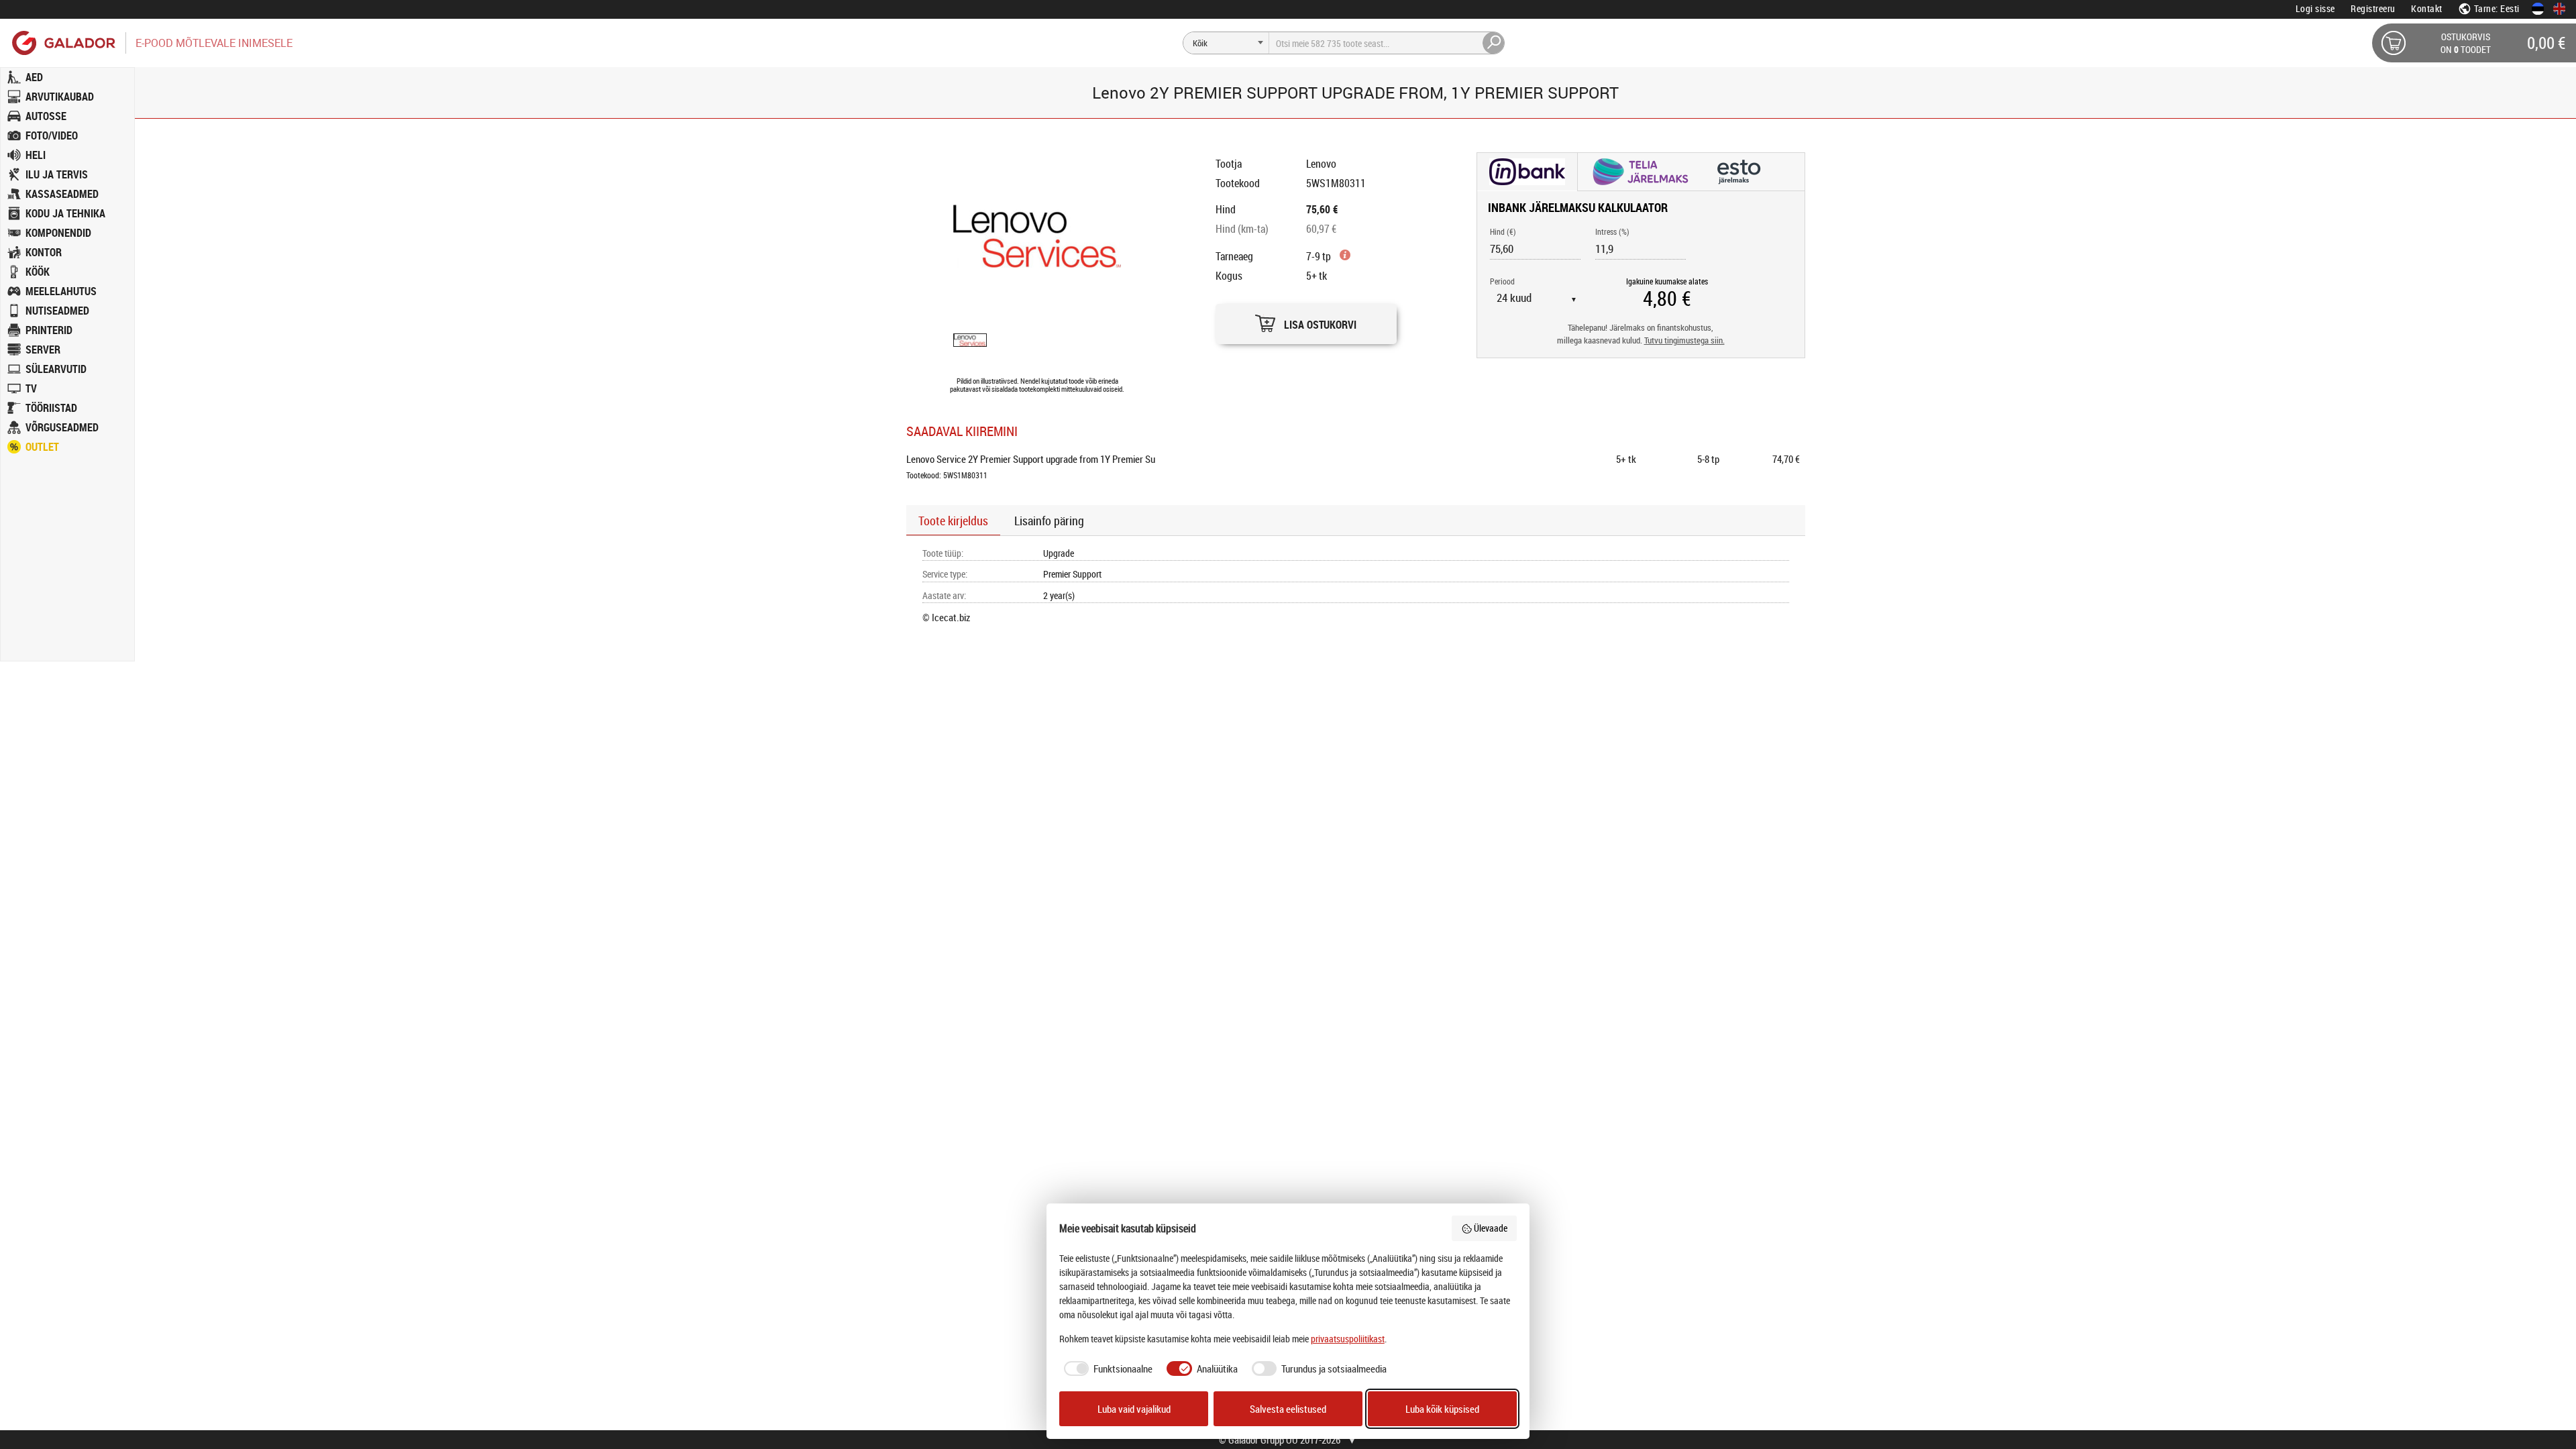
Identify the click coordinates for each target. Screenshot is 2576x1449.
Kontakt (2427, 8)
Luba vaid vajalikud (1134, 1409)
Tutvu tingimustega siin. (1684, 340)
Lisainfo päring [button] (1049, 521)
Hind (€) (1503, 231)
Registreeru (2373, 8)
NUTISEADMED (57, 311)
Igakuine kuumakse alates (1667, 281)
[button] (1306, 320)
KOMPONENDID (58, 233)
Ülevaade (1491, 1228)
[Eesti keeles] (2538, 9)
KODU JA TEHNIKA (65, 213)
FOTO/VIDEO (52, 136)
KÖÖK (38, 272)
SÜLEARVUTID (56, 369)
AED (34, 77)
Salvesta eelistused (1288, 1409)
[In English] (2559, 9)
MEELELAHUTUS (61, 291)
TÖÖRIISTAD (51, 408)
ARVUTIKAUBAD (60, 97)
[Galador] (63, 43)
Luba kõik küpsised (1442, 1409)
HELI (36, 155)
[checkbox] (1106, 1369)
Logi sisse (2315, 8)
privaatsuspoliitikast (1348, 1339)
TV (31, 388)
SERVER (43, 350)
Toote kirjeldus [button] (953, 521)
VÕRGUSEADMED (62, 427)
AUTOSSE (46, 116)
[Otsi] (1494, 43)
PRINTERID (49, 330)
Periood (1502, 281)
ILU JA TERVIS (57, 174)
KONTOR (44, 252)
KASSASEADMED (62, 194)
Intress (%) (1612, 231)
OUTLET (42, 447)
